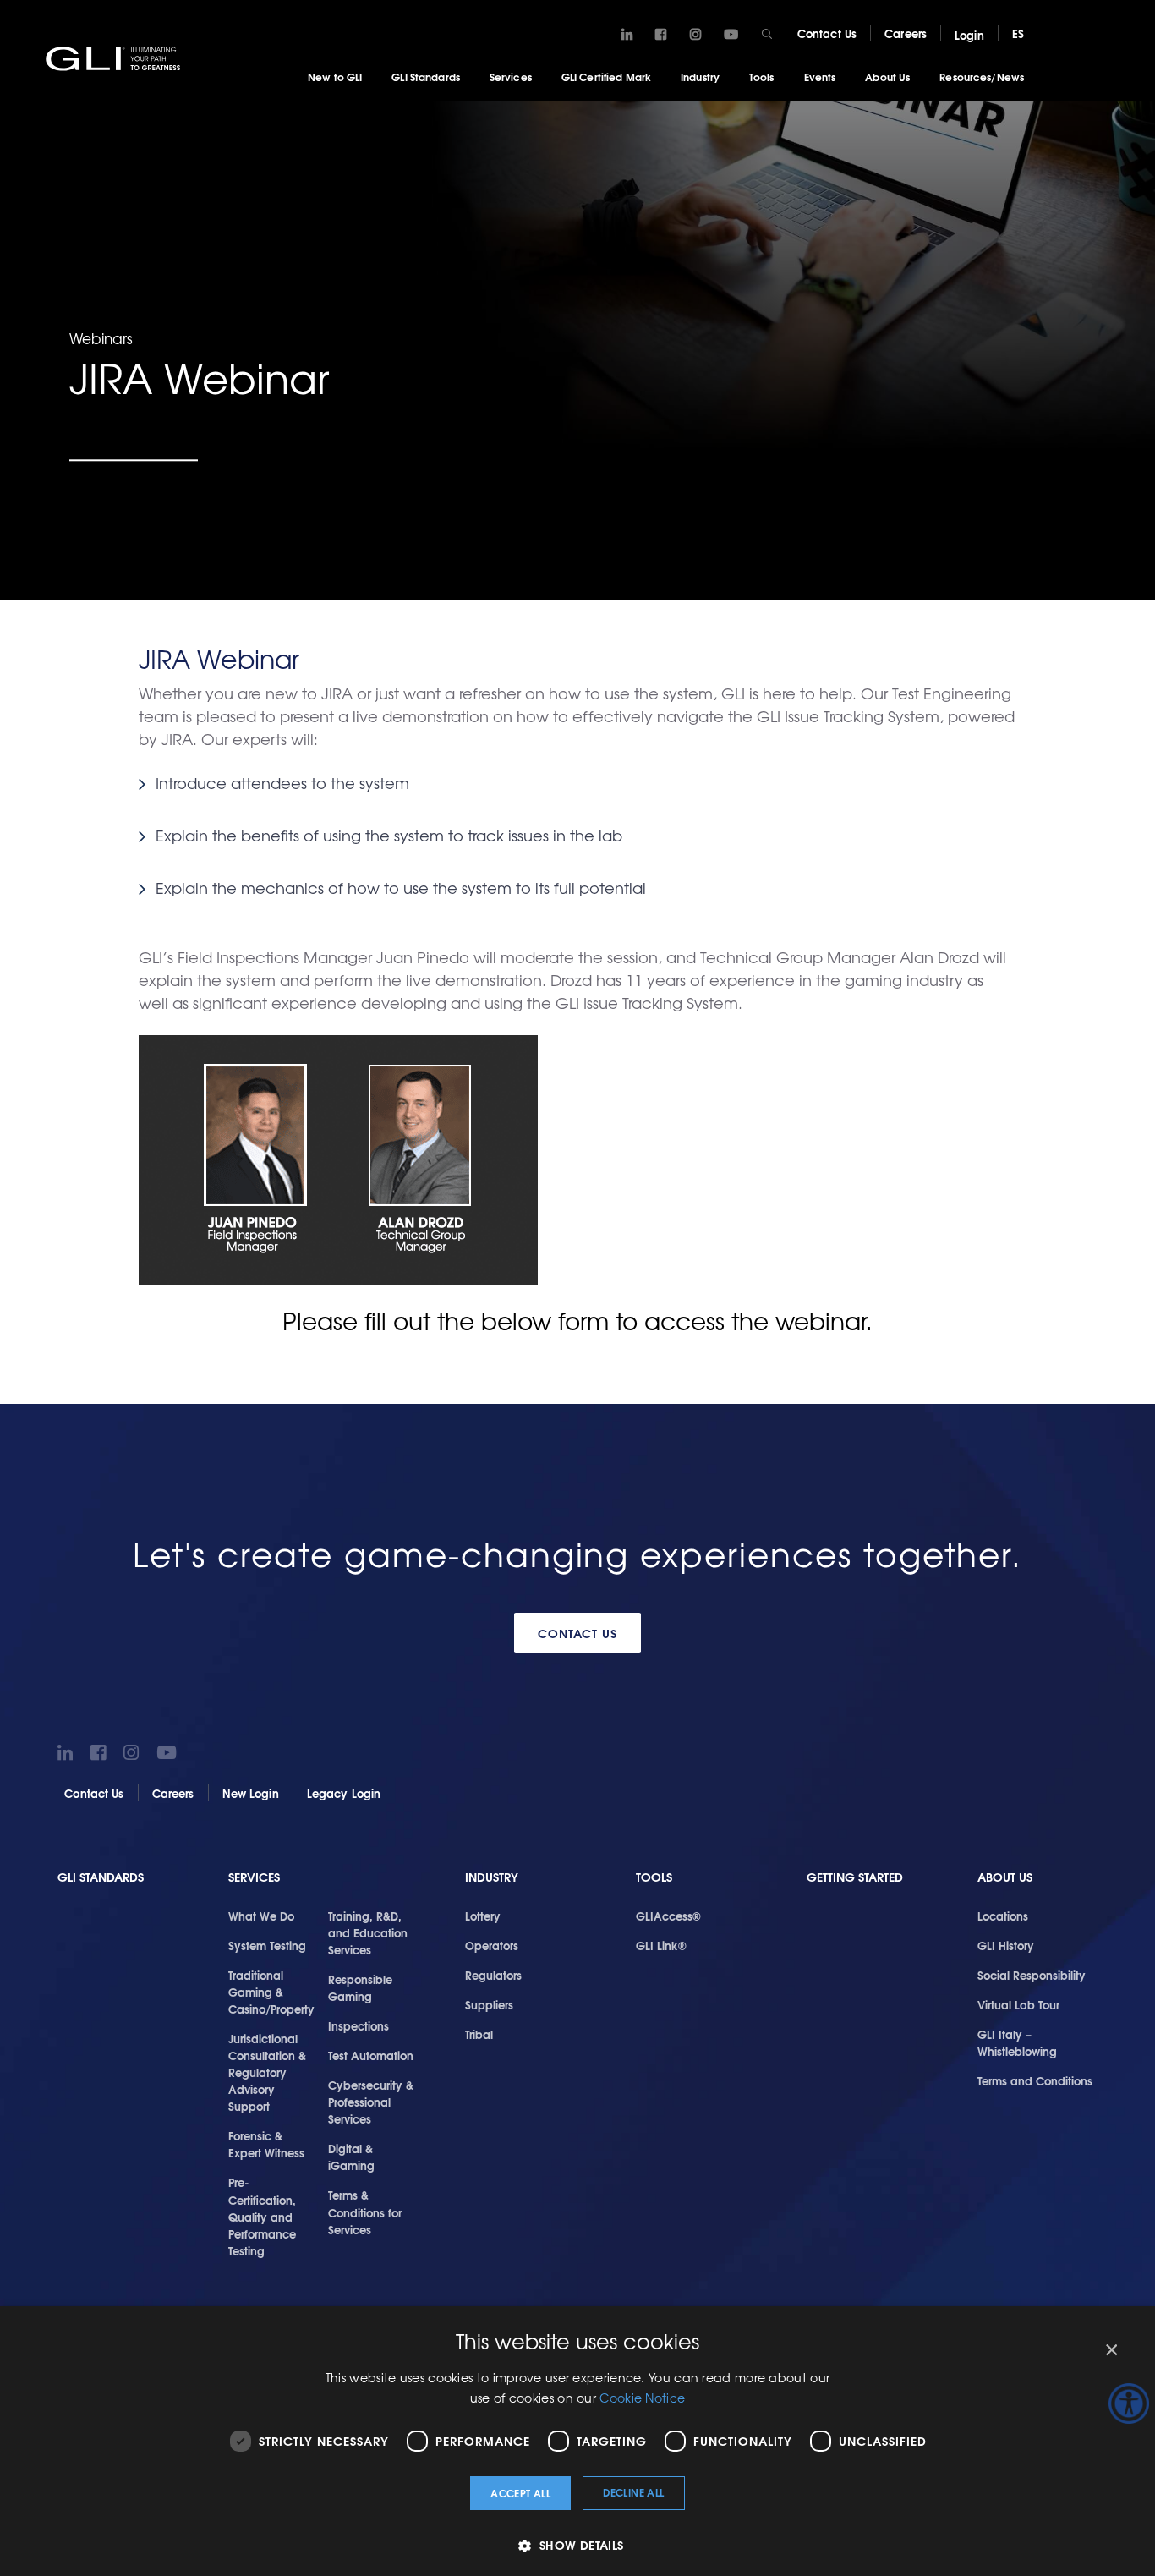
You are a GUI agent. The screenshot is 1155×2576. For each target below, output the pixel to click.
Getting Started (855, 1877)
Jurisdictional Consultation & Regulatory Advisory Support (267, 2072)
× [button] (1111, 2351)
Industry (700, 77)
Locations (1003, 1916)
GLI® (114, 58)
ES (1018, 33)
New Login (251, 1793)
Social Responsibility (1032, 1975)
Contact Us (827, 33)
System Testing (267, 1945)
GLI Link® (661, 1945)
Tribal (479, 2034)
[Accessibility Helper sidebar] (1129, 2403)
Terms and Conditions (1035, 2080)
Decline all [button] (633, 2492)
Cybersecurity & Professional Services (371, 2102)
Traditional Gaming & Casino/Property (271, 1992)
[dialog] (577, 2441)
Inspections (359, 2025)
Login (969, 35)
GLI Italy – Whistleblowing (1017, 2042)
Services (511, 77)
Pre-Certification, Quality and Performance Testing (262, 2216)
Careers (906, 33)
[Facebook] (661, 35)
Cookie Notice (642, 2398)
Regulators (493, 1975)
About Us (887, 77)
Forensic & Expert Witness (266, 2144)
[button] (577, 2545)
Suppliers (489, 2004)
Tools (762, 77)
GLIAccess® (668, 1916)
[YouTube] (731, 35)
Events (820, 77)
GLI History (1006, 1945)
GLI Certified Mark (606, 77)
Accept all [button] (520, 2493)
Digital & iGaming (351, 2157)
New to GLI (335, 77)
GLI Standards (426, 77)
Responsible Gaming (360, 1987)
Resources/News (982, 77)
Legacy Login (344, 1793)
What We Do (261, 1916)
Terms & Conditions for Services (365, 2212)
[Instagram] (695, 35)
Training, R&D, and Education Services (368, 1932)
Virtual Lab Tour (1018, 2004)
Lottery (483, 1916)
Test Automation (371, 2055)
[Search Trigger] (767, 34)
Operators (492, 1945)
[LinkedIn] (627, 35)
